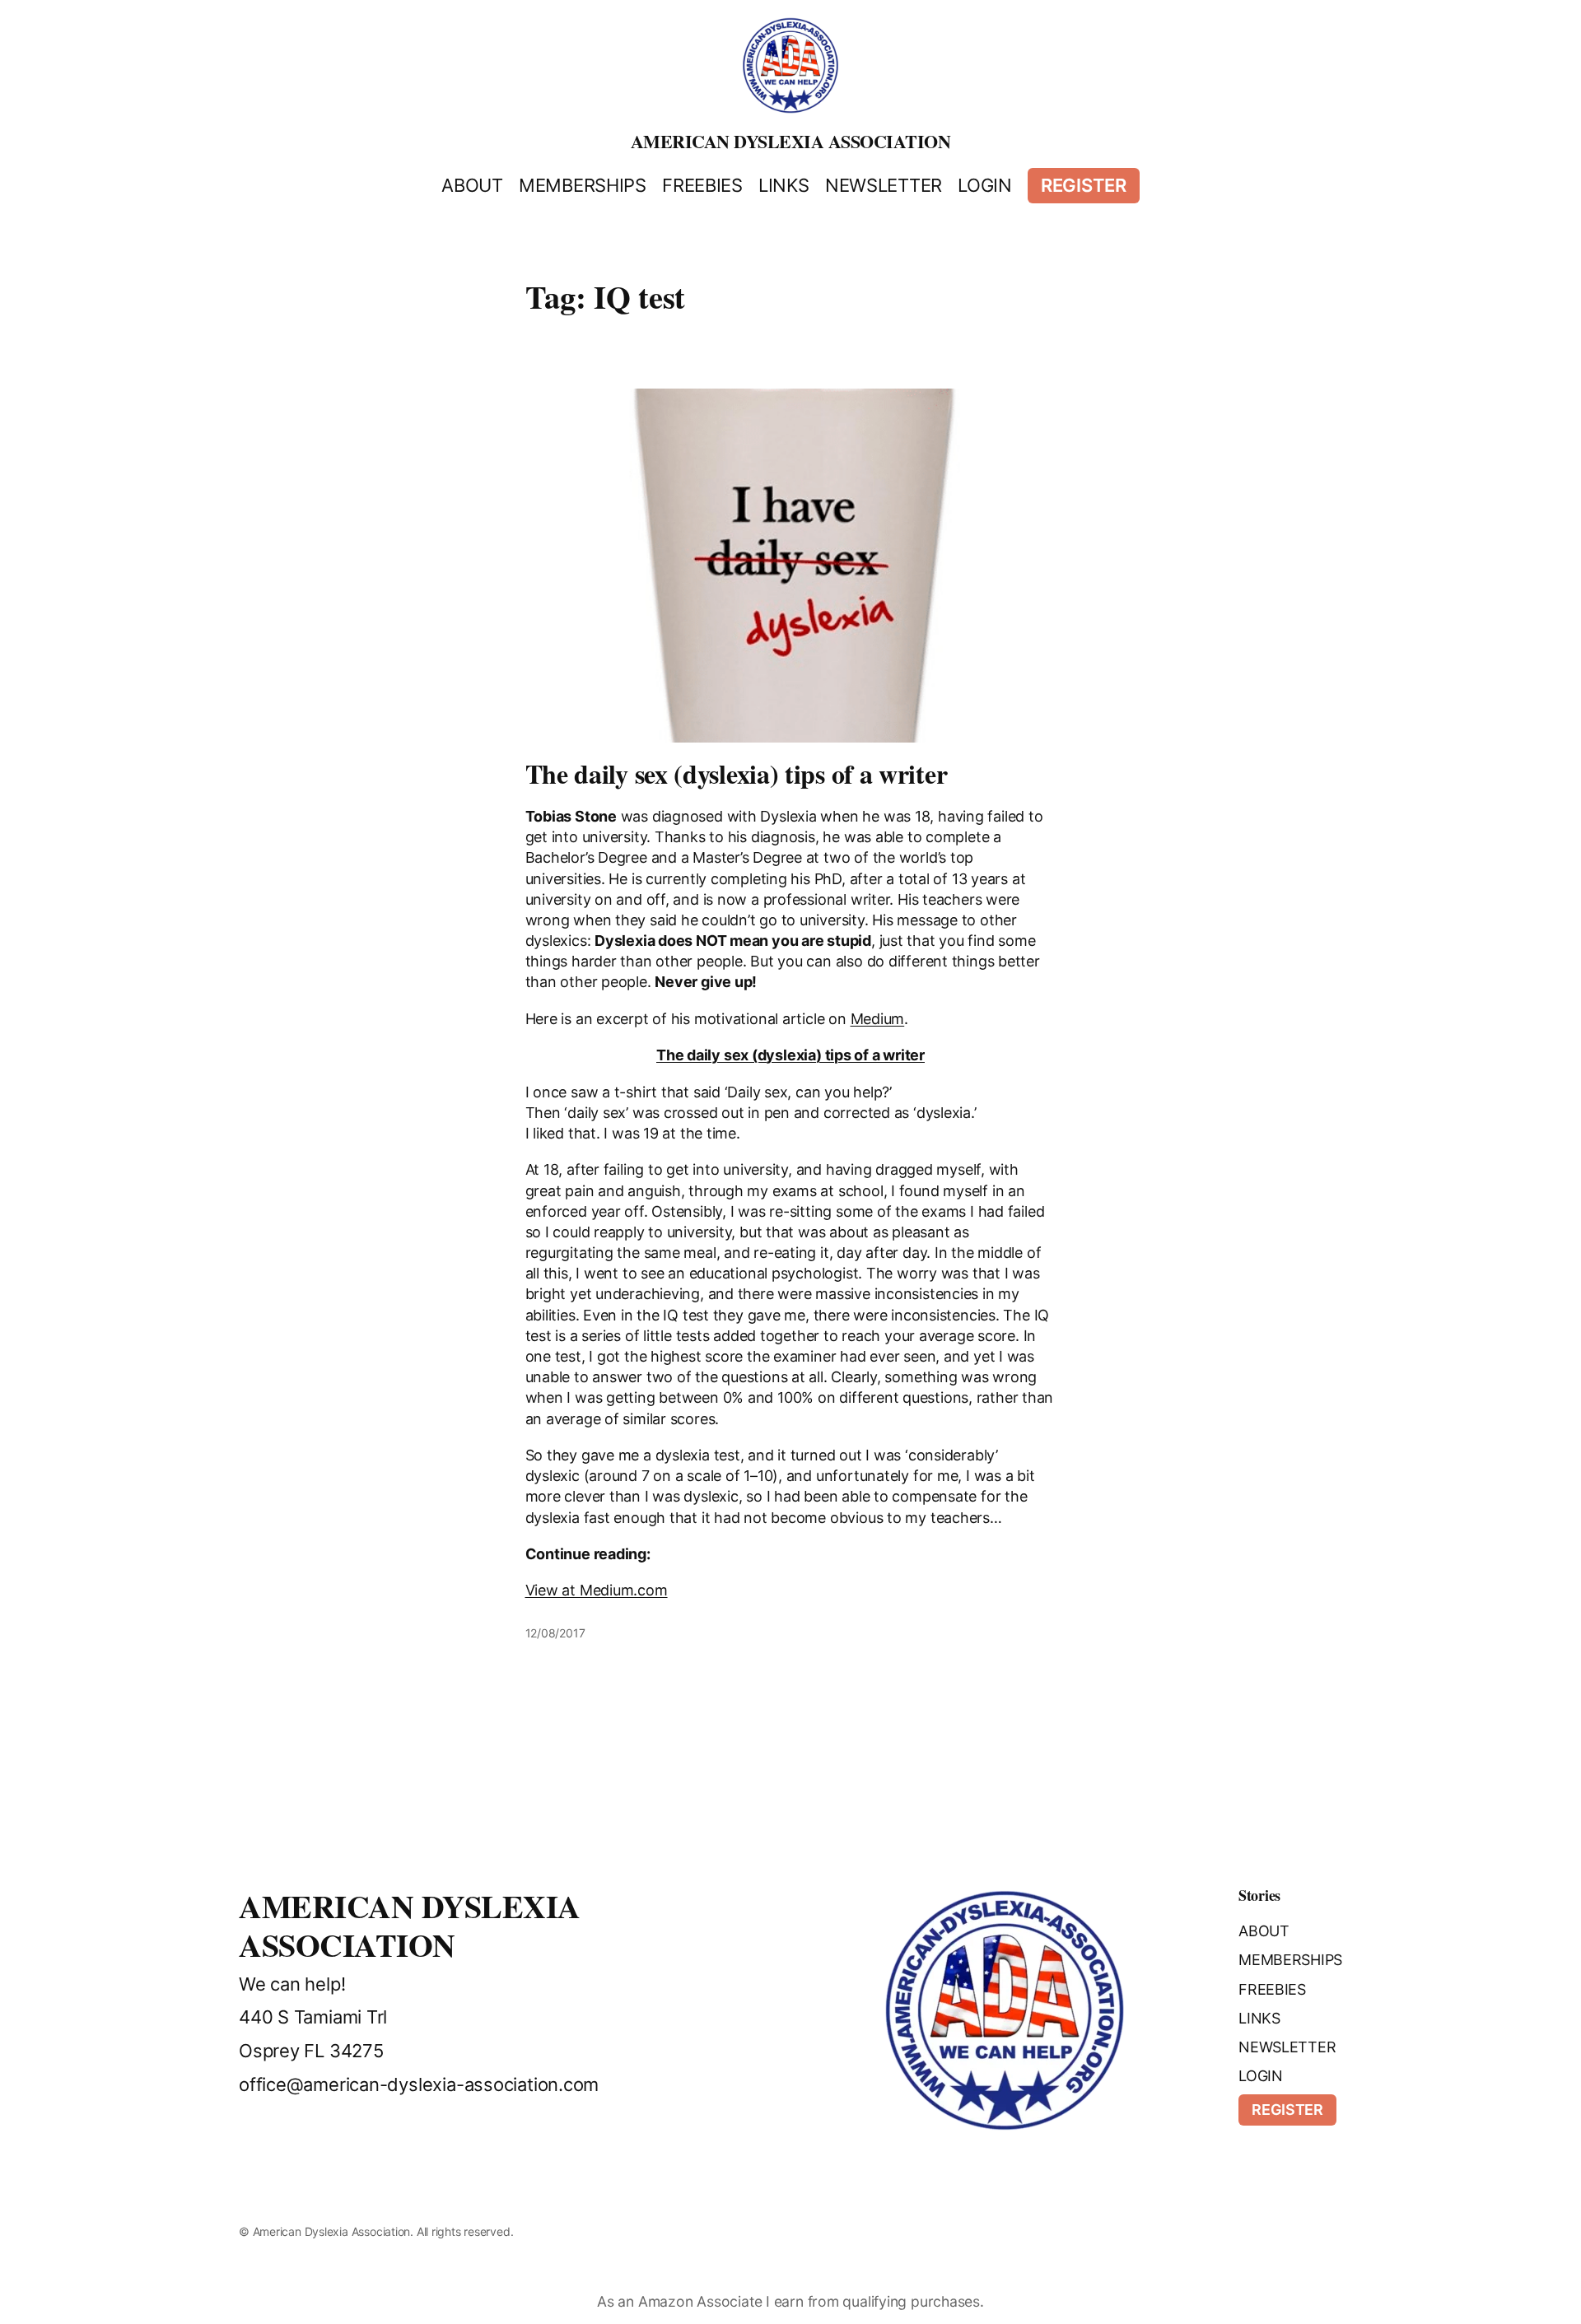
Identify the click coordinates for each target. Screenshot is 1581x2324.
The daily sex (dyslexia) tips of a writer (737, 774)
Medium (878, 1019)
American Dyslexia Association (791, 141)
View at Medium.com (597, 1590)
